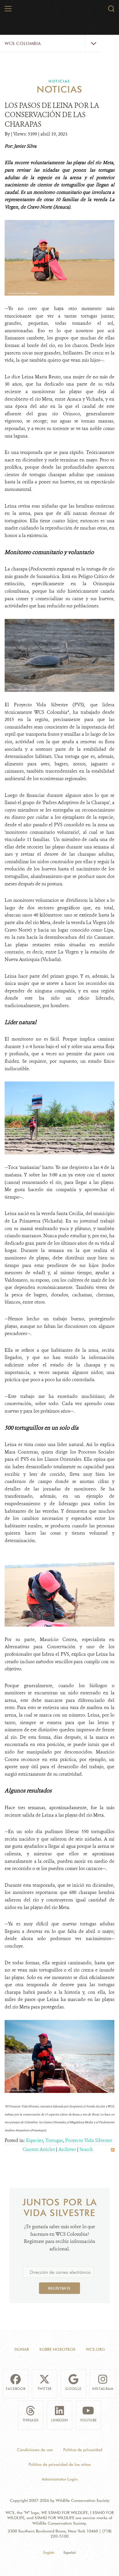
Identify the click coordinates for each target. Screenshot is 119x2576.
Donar (22, 2349)
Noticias (59, 81)
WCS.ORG (95, 2349)
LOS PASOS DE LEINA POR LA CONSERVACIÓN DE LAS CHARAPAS (52, 115)
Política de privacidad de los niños (60, 2464)
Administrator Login (59, 2479)
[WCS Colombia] (60, 11)
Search (86, 2149)
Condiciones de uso (35, 2450)
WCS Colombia (23, 44)
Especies (35, 2140)
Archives (67, 2149)
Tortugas (54, 2140)
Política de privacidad (83, 2450)
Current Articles (39, 2149)
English (49, 2552)
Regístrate (59, 2288)
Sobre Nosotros (57, 2349)
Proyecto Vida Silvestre (89, 2140)
